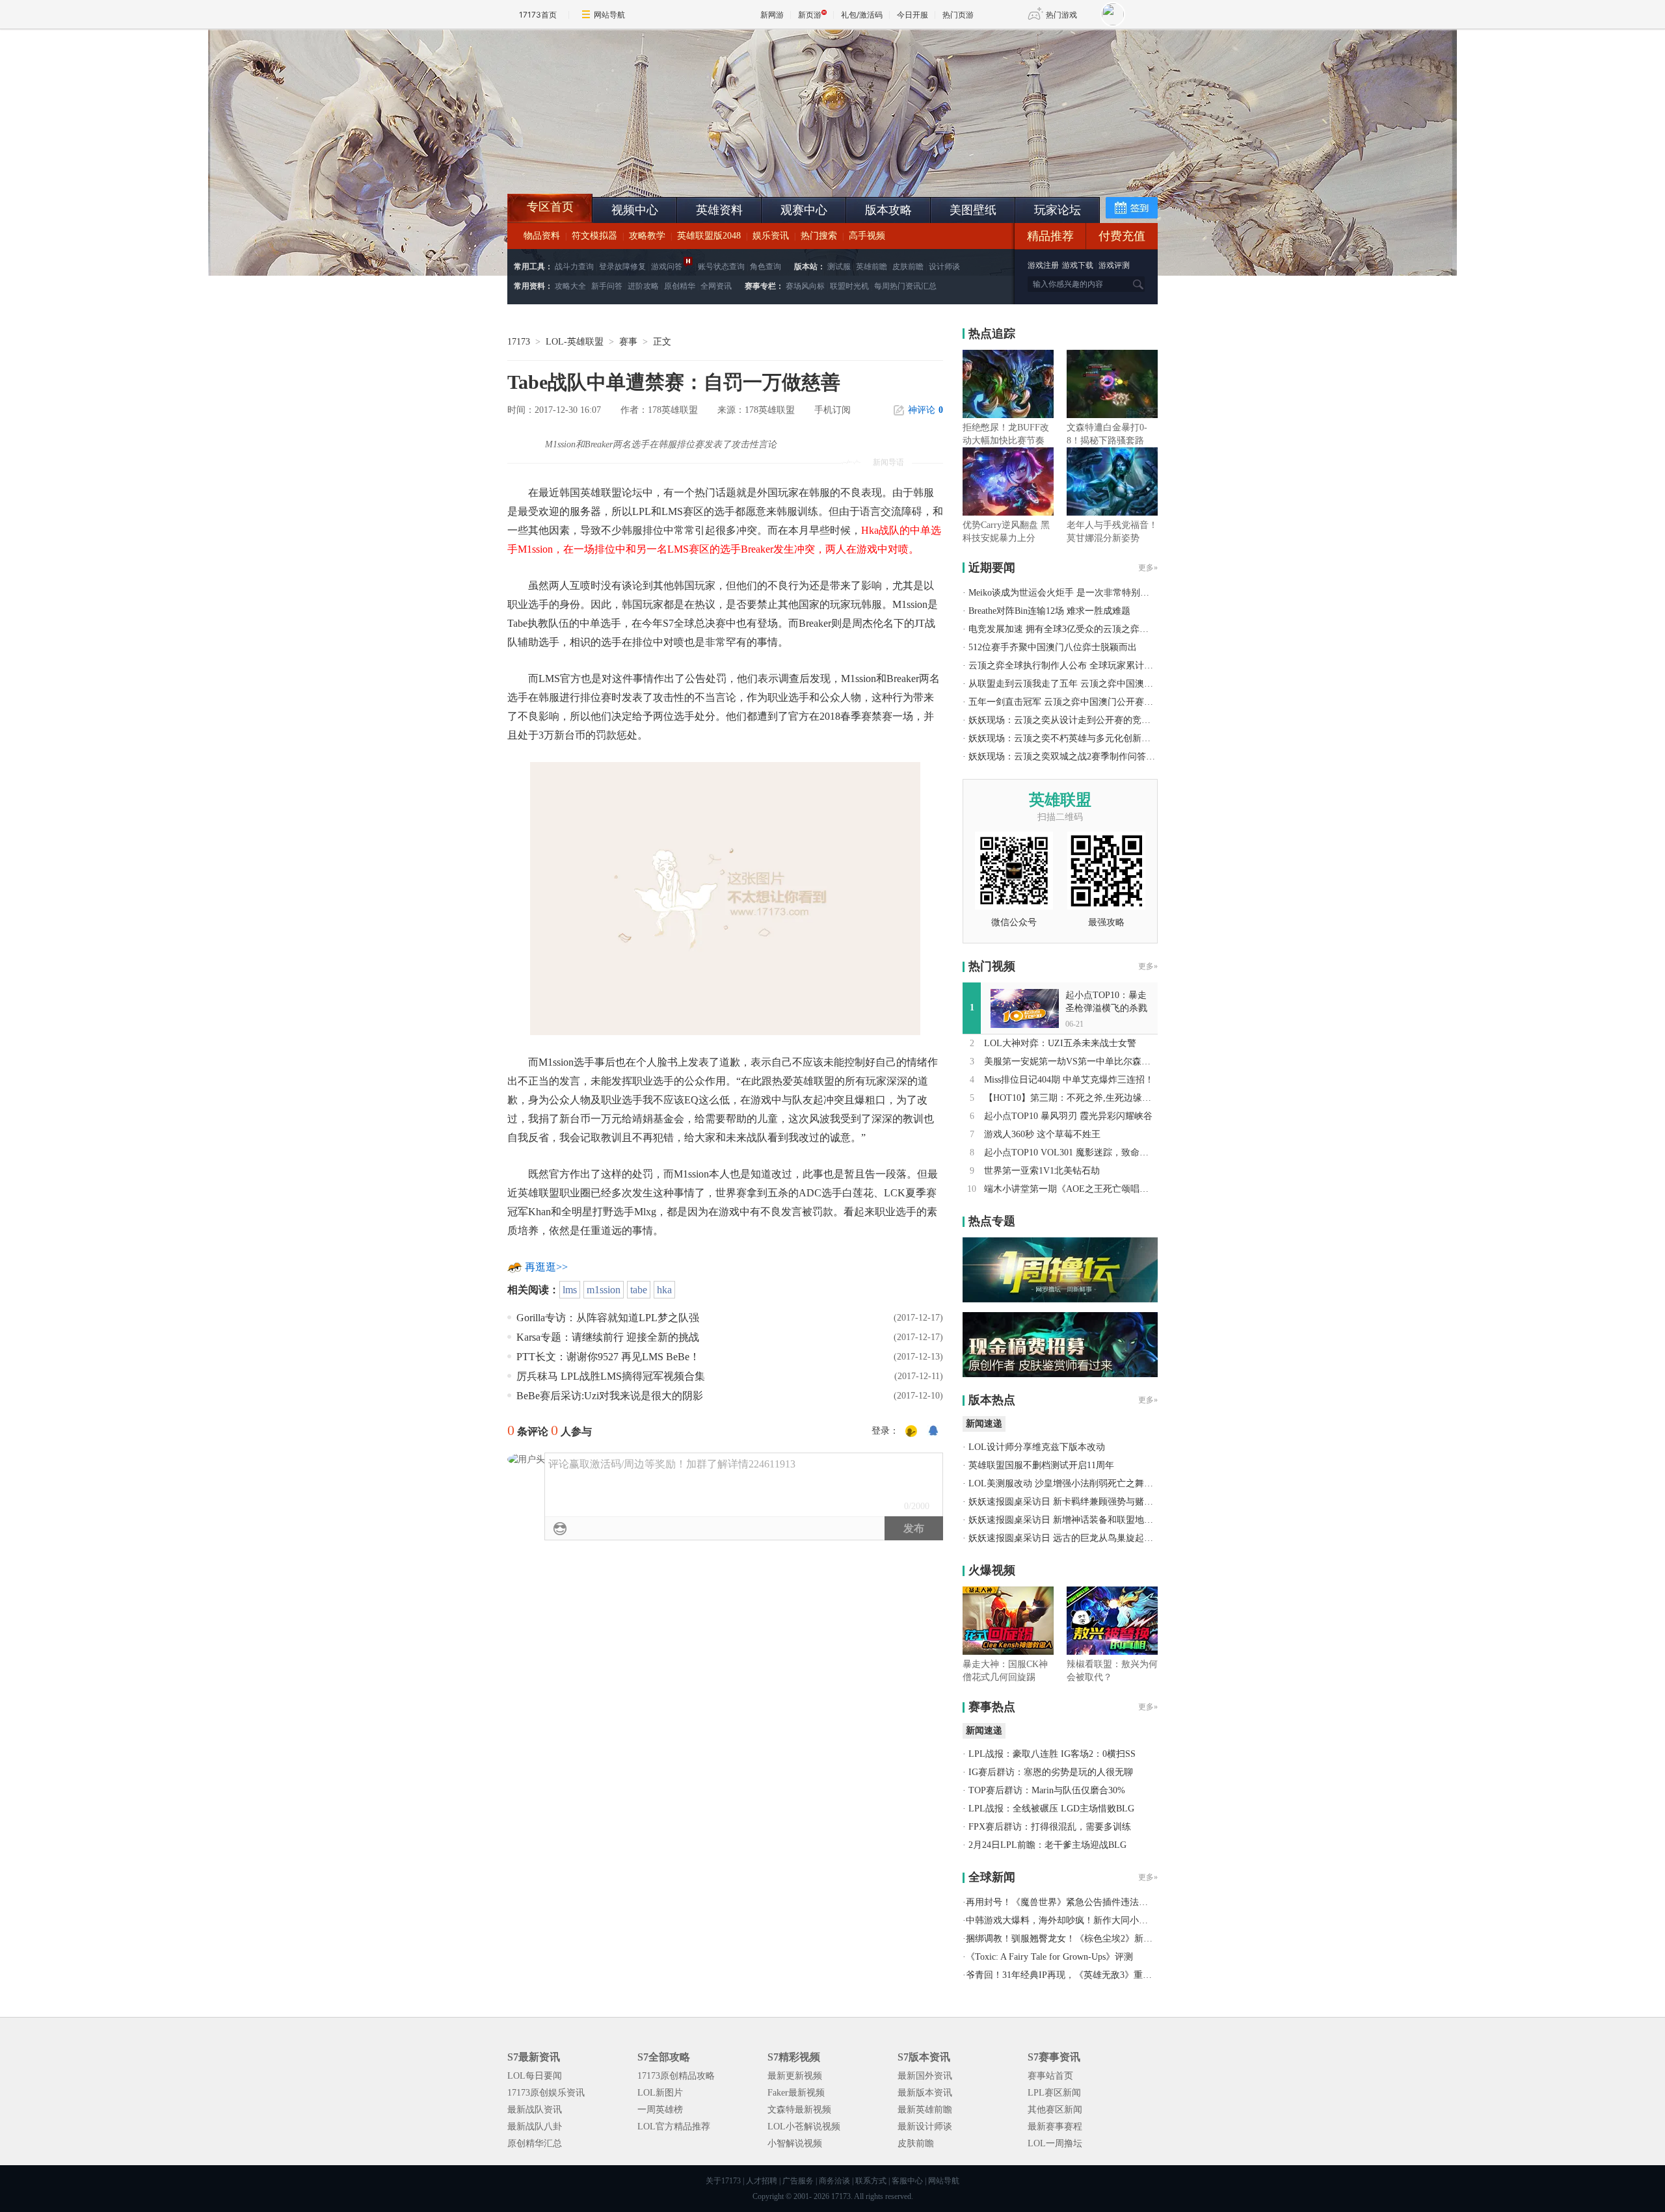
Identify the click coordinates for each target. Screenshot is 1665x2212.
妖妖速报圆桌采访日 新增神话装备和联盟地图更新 (1070, 1520)
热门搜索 (819, 236)
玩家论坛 (1058, 210)
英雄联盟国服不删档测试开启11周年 (1041, 1465)
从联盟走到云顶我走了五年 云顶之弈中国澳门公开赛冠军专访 (1093, 684)
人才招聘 (762, 2181)
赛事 (628, 342)
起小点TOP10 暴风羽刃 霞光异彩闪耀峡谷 (1068, 1116)
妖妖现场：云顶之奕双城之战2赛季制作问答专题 (1066, 757)
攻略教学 (647, 236)
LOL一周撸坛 (1055, 2143)
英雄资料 (719, 210)
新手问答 (607, 286)
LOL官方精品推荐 (674, 2126)
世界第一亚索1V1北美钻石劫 (1042, 1171)
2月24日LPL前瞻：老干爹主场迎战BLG (1047, 1845)
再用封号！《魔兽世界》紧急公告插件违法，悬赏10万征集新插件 (1098, 1902)
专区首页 (550, 207)
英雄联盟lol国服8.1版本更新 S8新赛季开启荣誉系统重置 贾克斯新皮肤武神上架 (608, 163)
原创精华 (680, 286)
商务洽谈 (834, 2181)
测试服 (839, 267)
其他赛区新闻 (1055, 2110)
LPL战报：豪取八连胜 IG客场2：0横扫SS (1052, 1754)
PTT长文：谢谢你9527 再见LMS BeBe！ (608, 1357)
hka (664, 1290)
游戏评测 (1114, 265)
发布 (914, 1528)
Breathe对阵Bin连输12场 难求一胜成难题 (1049, 611)
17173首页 (538, 15)
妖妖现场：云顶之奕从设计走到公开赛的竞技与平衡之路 (1082, 720)
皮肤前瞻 (908, 267)
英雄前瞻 (872, 267)
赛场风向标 (805, 286)
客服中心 (907, 2181)
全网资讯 (716, 286)
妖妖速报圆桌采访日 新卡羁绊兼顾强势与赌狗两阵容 (1074, 1502)
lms (570, 1290)
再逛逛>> (546, 1267)
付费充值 (1122, 236)
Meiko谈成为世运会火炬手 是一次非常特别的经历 (1068, 593)
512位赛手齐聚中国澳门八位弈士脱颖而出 (1053, 647)
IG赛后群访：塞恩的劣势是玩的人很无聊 (1051, 1772)
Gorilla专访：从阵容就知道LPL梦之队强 (608, 1318)
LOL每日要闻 (535, 2076)
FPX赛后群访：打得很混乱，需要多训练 (1050, 1827)
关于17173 (723, 2181)
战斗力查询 (574, 267)
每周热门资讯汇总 (905, 286)
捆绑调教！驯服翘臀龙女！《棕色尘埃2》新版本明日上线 (1082, 1939)
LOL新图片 (660, 2093)
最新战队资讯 (535, 2110)
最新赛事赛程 (1055, 2126)
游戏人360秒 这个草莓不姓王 (1042, 1134)
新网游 (772, 15)
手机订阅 (832, 410)
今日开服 (912, 15)
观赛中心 (804, 210)
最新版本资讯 (925, 2093)
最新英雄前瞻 (925, 2110)
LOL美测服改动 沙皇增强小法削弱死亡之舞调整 (1065, 1483)
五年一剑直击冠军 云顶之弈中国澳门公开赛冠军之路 (1074, 702)
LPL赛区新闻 (1054, 2093)
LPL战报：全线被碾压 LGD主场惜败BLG (1051, 1809)
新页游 (810, 15)
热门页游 (958, 15)
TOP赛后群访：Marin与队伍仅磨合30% (1047, 1790)
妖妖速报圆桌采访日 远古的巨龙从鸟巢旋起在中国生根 (1079, 1538)
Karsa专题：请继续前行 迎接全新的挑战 (608, 1337)
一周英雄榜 (660, 2110)
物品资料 (542, 236)
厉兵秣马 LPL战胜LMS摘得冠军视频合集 (611, 1376)
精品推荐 (1050, 236)
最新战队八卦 (535, 2126)
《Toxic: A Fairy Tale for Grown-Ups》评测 (1049, 1957)
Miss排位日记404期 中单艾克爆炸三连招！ (1069, 1080)
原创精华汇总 (535, 2143)
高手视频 (867, 236)
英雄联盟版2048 (709, 236)
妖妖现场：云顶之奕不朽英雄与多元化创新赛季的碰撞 (1078, 738)
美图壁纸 (973, 210)
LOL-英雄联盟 (575, 342)
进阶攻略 (643, 286)
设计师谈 (944, 267)
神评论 (926, 410)
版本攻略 (888, 210)
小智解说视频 (795, 2143)
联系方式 (871, 2181)
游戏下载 (1078, 265)
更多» (1148, 568)
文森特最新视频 (799, 2110)
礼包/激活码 (862, 15)
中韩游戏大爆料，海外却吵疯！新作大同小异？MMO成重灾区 (1091, 1920)
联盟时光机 (849, 286)
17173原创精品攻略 (676, 2076)
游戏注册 (1044, 265)
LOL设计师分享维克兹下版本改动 (1037, 1447)
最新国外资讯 (925, 2076)
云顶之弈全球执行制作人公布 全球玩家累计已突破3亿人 (1081, 665)
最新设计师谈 (925, 2126)
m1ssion (604, 1290)
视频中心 (635, 210)
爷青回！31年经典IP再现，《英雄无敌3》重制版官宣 (1072, 1975)
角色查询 (766, 267)
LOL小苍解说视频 (804, 2126)
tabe (639, 1290)
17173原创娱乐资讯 (546, 2093)
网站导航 (609, 15)
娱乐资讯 (771, 236)
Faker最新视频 (796, 2093)
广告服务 (798, 2181)
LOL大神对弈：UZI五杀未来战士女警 (1060, 1043)
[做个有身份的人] (911, 1432)
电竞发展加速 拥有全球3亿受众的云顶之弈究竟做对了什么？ (1090, 629)
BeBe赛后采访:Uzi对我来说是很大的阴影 (610, 1396)
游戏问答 (667, 267)
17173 (519, 342)
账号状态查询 (721, 267)
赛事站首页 (1050, 2076)
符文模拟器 (594, 236)
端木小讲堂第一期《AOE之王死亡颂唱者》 (1071, 1189)
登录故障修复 (622, 267)
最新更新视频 (795, 2076)
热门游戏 (1061, 15)
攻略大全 (570, 286)
